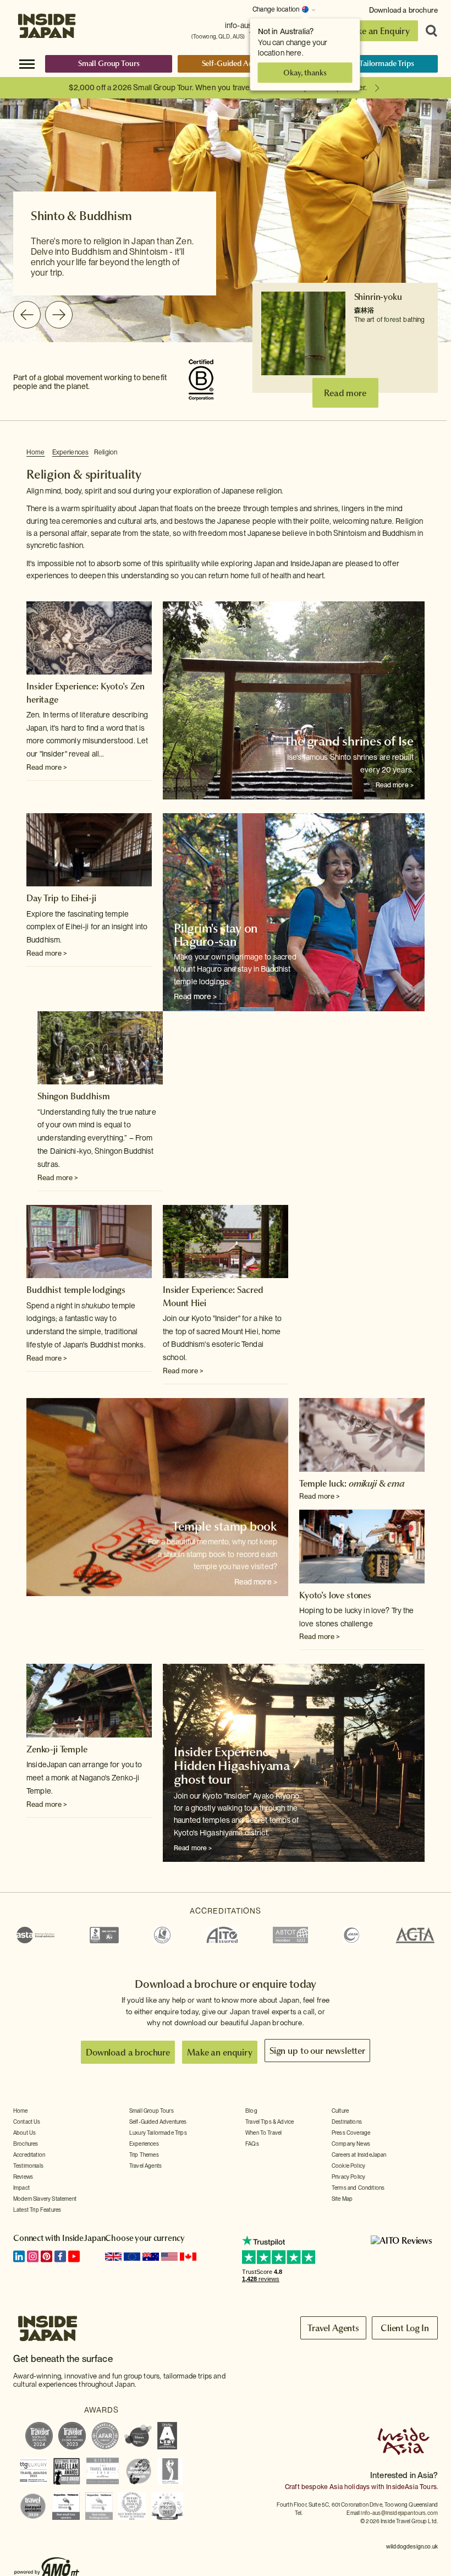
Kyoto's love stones (335, 1595)
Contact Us (27, 2122)
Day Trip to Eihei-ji (61, 898)
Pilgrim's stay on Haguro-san (216, 935)
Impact (21, 2188)
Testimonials (28, 2166)
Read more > (47, 767)
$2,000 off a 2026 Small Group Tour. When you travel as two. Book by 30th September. (218, 87)
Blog (251, 2111)
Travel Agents (145, 2166)
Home (36, 452)
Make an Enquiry (377, 31)
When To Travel (263, 2133)
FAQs (252, 2144)
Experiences (70, 452)
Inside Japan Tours (47, 23)
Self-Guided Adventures (242, 63)
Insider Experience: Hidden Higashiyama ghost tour (232, 1766)
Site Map (342, 2199)
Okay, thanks (305, 73)
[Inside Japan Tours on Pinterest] (46, 2256)
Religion (106, 452)
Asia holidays (350, 2487)
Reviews (23, 2177)
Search (428, 31)
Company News (351, 2144)
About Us (24, 2133)
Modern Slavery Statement (45, 2199)
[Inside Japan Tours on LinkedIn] (19, 2256)
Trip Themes (144, 2155)
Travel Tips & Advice (269, 2122)
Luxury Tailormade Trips (374, 63)
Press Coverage (351, 2133)
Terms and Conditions (358, 2188)
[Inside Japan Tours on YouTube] (74, 2256)
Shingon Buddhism (73, 1096)
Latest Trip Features (37, 2210)
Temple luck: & (352, 1483)
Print (419, 453)
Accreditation (29, 2155)
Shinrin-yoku (378, 297)
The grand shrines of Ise (349, 741)
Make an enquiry (220, 2052)
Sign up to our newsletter (317, 2051)
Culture (340, 2111)
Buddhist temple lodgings (76, 1290)
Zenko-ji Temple (57, 1749)
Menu (27, 63)
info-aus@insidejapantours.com (399, 2513)
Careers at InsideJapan (359, 2155)
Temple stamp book (225, 1526)
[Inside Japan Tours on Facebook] (60, 2256)
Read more (345, 393)
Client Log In (405, 2328)
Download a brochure (403, 10)
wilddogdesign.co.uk (412, 2546)
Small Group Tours (109, 63)
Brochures (26, 2144)
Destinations (347, 2122)
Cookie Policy (348, 2166)
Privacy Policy (348, 2177)
